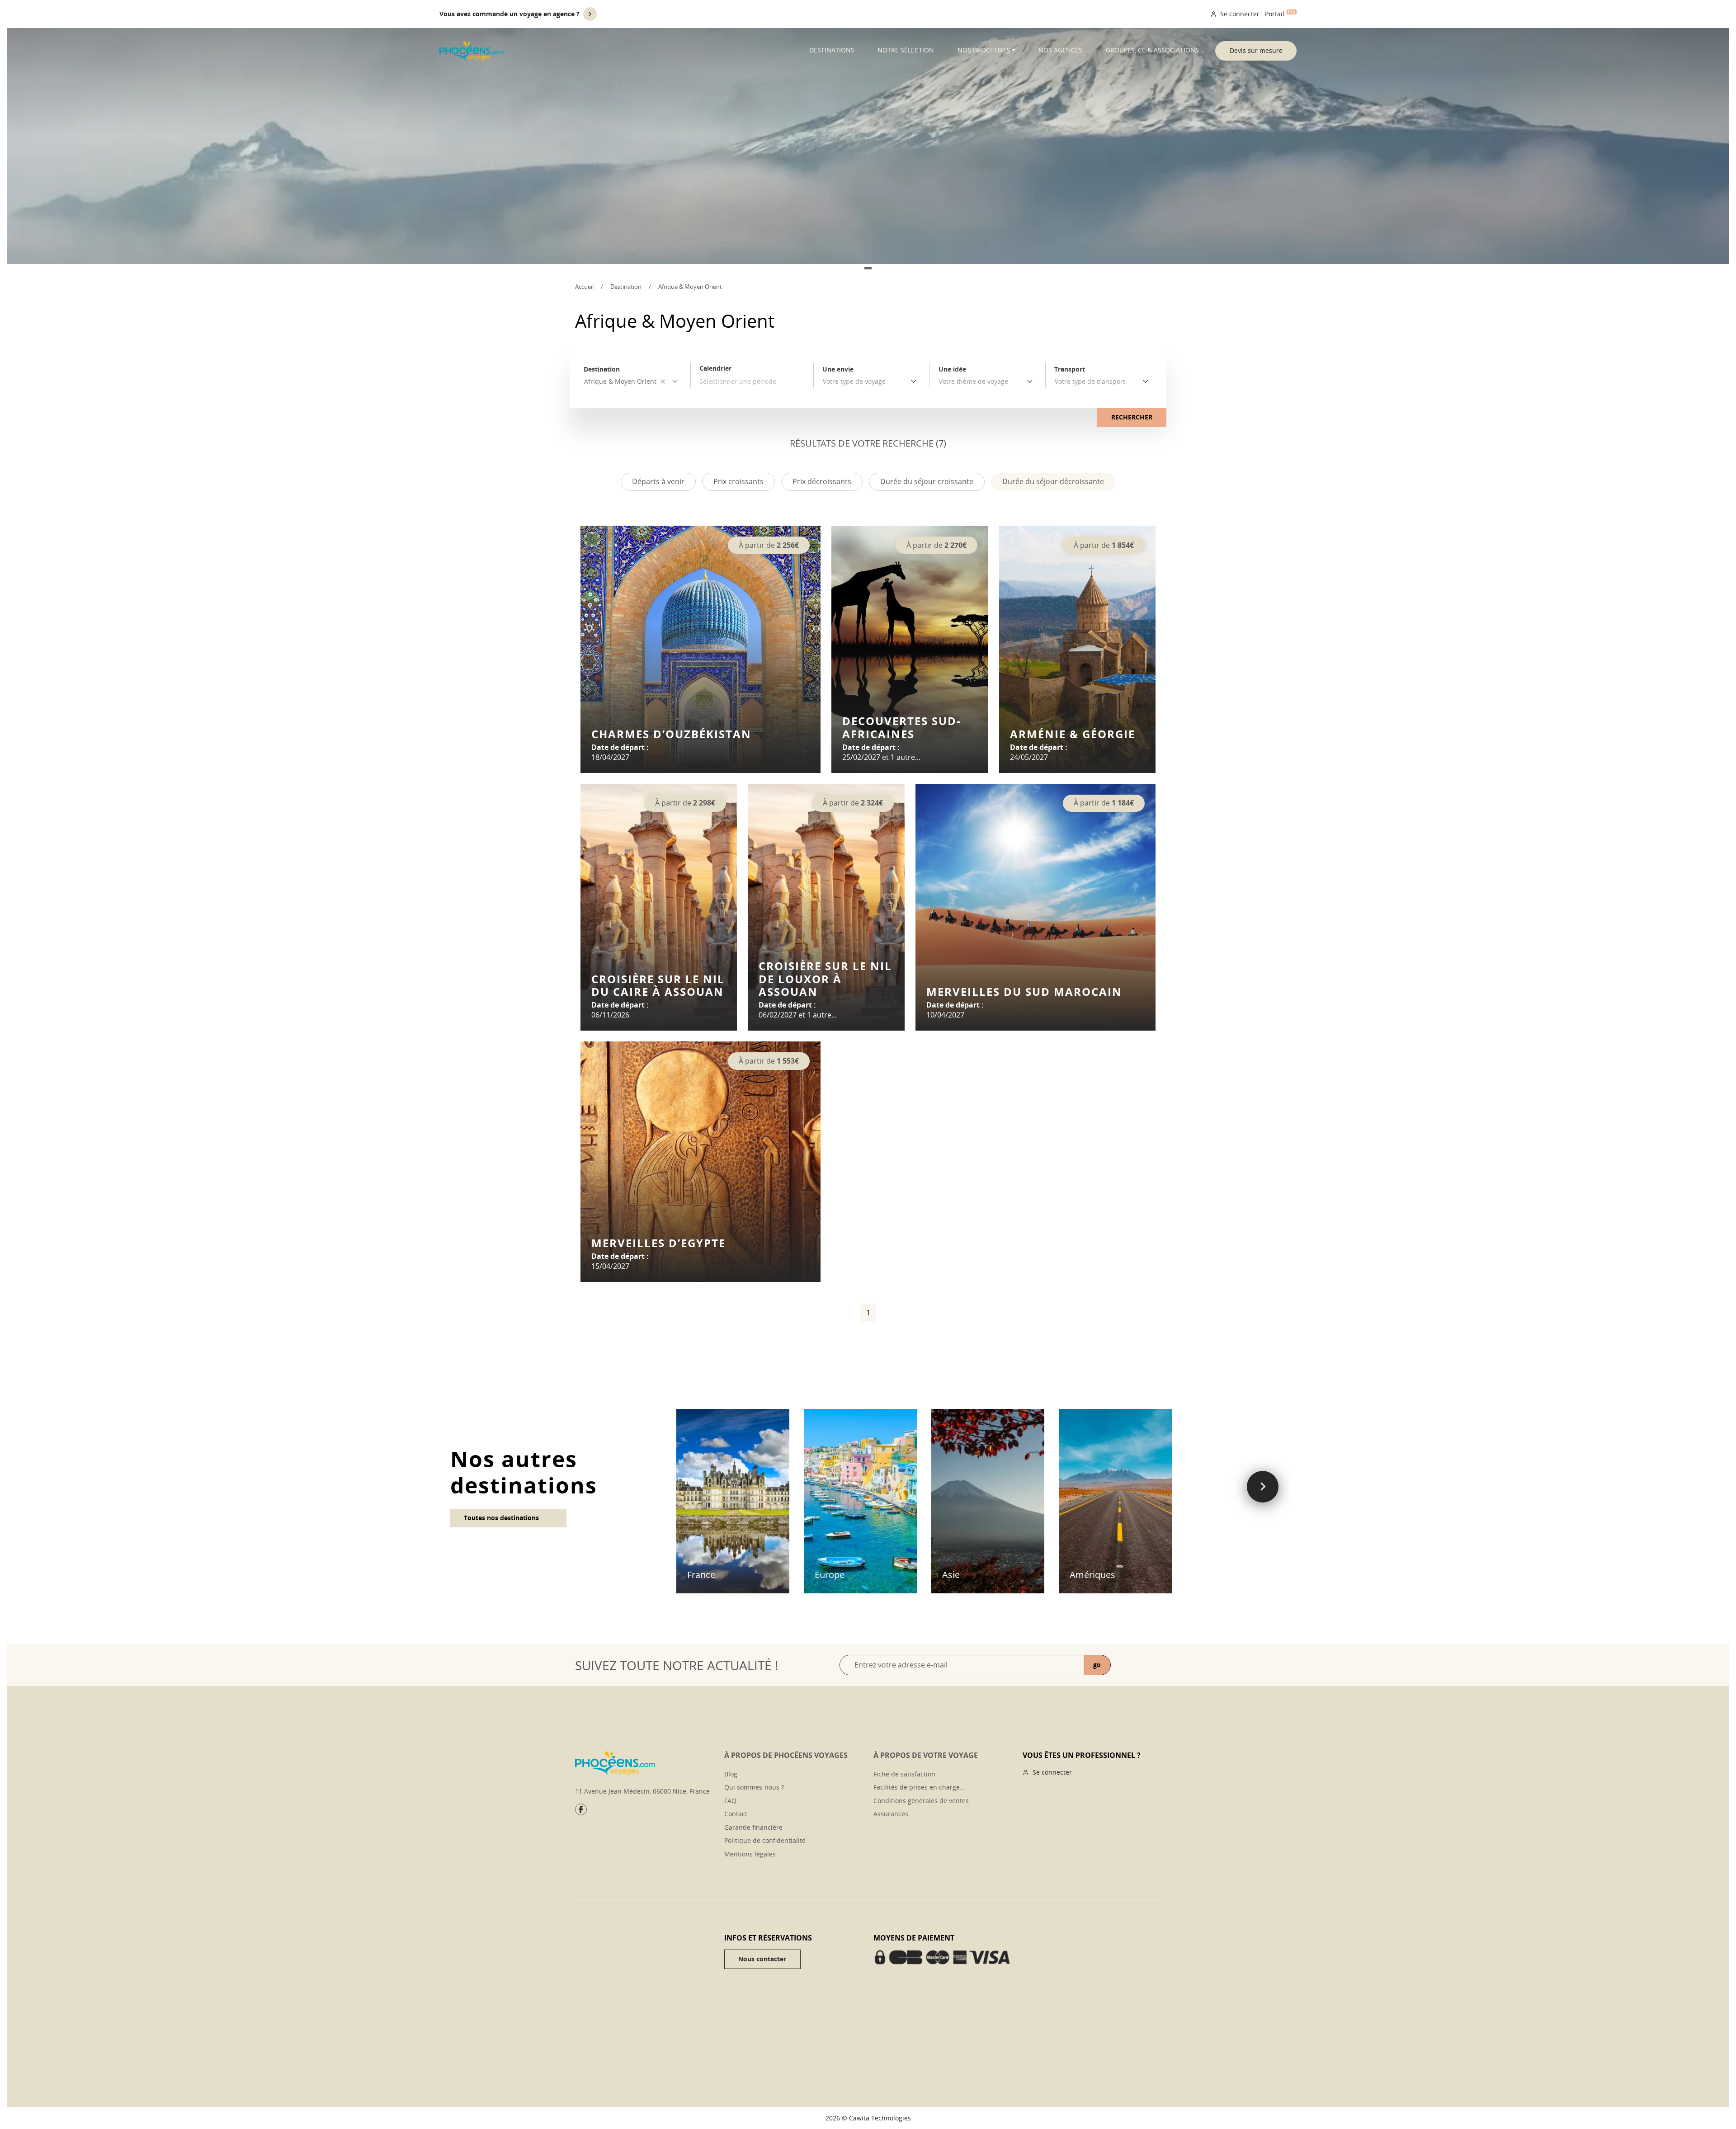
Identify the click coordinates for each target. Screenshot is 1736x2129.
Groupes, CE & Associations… (1155, 50)
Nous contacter (762, 1959)
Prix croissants (738, 481)
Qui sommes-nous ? (754, 1787)
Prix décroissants (822, 481)
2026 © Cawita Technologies (868, 2118)
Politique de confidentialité (765, 1840)
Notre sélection (906, 50)
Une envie (838, 369)
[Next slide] (1263, 1487)
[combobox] (871, 382)
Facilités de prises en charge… (919, 1787)
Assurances (891, 1814)
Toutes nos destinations (501, 1518)
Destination (626, 287)
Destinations (832, 50)
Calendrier (715, 368)
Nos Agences (1060, 50)
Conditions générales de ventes (921, 1801)
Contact (736, 1814)
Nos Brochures (984, 50)
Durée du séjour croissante (927, 481)
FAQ (730, 1801)
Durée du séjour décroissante (1053, 481)
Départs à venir (658, 481)
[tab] (868, 268)
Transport (1070, 369)
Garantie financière (753, 1827)
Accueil (584, 287)
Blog (731, 1774)
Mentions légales (750, 1854)
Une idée (952, 369)
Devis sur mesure (1256, 50)
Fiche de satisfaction (904, 1774)
